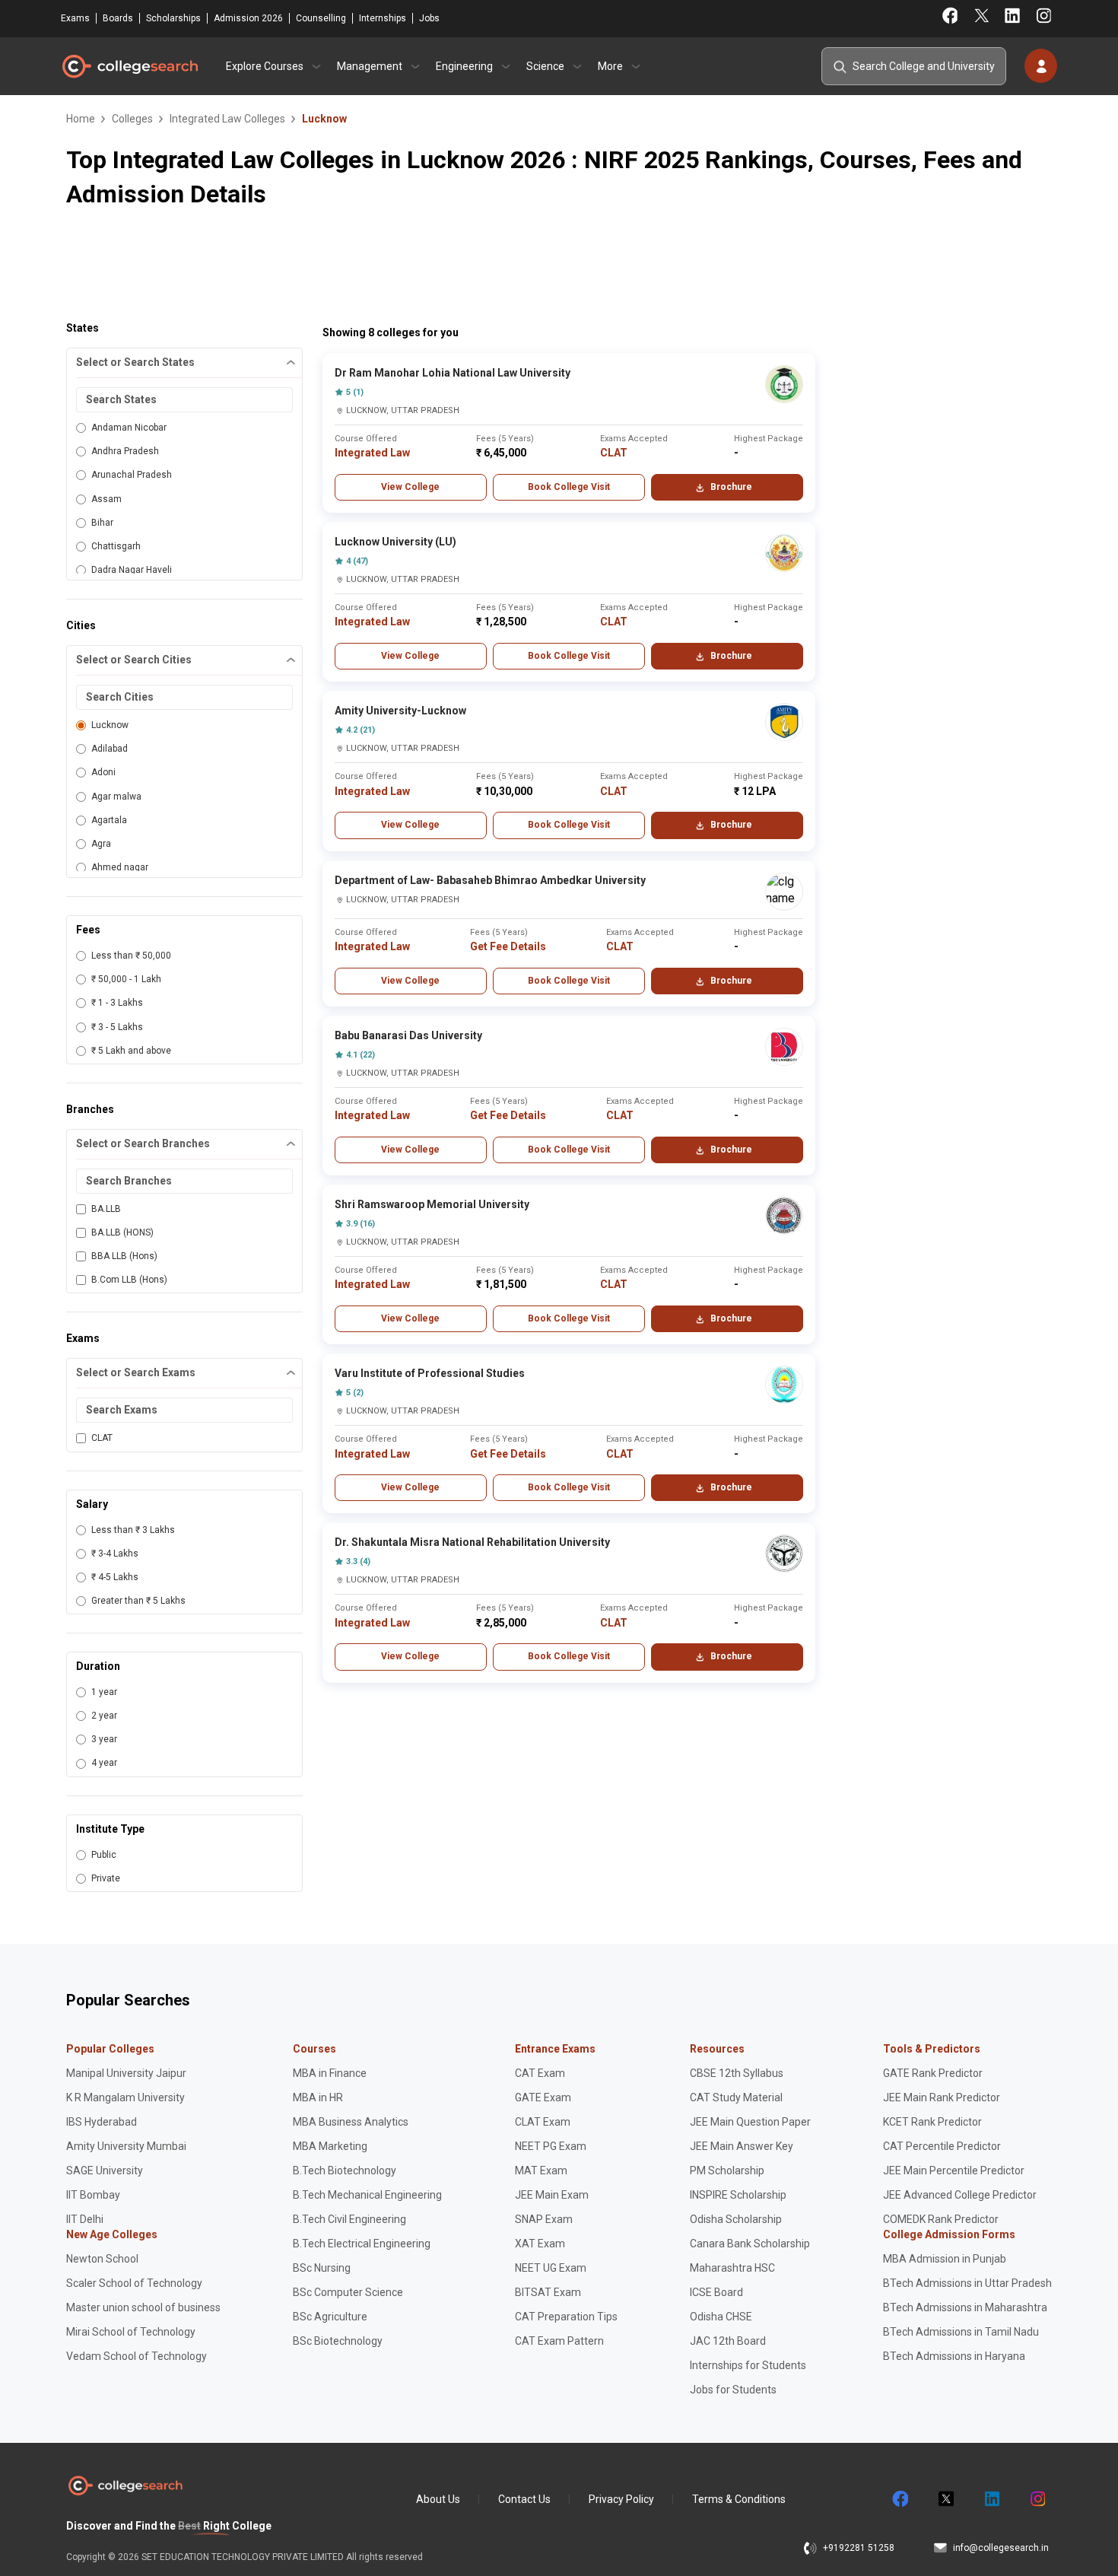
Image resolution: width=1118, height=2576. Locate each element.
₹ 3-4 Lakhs (115, 1554)
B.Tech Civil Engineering (349, 2219)
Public (104, 1855)
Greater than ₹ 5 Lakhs (138, 1601)
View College (410, 487)
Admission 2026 (248, 18)
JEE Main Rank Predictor (942, 2097)
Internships (383, 18)
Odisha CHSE (721, 2317)
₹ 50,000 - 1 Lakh (126, 979)
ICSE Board (716, 2292)
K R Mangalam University (125, 2097)
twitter (945, 2499)
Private (106, 1878)
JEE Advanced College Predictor (960, 2195)
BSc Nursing (322, 2268)
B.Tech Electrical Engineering (362, 2244)
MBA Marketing (330, 2146)
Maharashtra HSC (732, 2268)
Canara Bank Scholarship (750, 2244)
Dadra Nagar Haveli (132, 570)
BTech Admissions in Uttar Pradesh (967, 2283)
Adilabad (110, 749)
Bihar (102, 523)
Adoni (103, 772)
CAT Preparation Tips (566, 2317)
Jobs (429, 18)
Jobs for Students (733, 2390)
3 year (104, 1739)
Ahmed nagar (120, 867)
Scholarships (173, 18)
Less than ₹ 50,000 (131, 956)
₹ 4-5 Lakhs (115, 1577)
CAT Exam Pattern (559, 2341)
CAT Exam (540, 2073)
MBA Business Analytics (351, 2122)
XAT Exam (540, 2244)
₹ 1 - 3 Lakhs (117, 1003)
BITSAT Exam (548, 2292)
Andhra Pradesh (125, 451)
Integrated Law (372, 453)
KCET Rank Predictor (932, 2122)
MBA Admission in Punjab (945, 2259)
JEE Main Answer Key (742, 2146)
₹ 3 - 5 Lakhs (117, 1027)
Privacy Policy (621, 2499)
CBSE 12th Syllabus (737, 2073)
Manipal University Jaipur (126, 2073)
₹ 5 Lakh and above (131, 1051)
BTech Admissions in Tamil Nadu (961, 2332)
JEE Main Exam (552, 2195)
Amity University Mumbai (126, 2146)
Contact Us (524, 2499)
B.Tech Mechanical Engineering (367, 2195)
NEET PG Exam (551, 2146)
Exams (75, 18)
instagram (1037, 2499)
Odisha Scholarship (736, 2219)
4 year (104, 1763)
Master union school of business (143, 2307)
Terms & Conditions (739, 2499)
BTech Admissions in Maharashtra (965, 2307)
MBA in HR (318, 2097)
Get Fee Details (508, 946)
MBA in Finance (330, 2073)
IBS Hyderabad (102, 2122)
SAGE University (105, 2171)
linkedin (991, 2499)
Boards (118, 18)
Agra (101, 844)
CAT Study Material (736, 2097)
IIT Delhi (85, 2219)
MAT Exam (541, 2171)
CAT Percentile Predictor (942, 2146)
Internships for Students (748, 2365)
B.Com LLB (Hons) (129, 1280)
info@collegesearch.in (1001, 2548)
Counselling (321, 18)
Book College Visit (569, 487)
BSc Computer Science (348, 2292)
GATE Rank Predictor (933, 2073)
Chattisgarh (116, 546)
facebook (900, 2499)
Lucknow (110, 725)
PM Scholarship (727, 2171)
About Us (438, 2499)
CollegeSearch (129, 66)
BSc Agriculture (330, 2317)
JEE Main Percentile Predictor (954, 2171)
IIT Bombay (93, 2195)
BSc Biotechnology (338, 2341)
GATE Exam (543, 2097)
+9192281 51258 (859, 2548)
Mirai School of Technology (131, 2332)
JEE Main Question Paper (750, 2122)
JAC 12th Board (728, 2341)
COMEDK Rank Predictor (941, 2219)
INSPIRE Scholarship (738, 2195)
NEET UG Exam (551, 2268)
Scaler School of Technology (134, 2283)
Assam (106, 499)
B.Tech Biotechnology (345, 2171)
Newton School (102, 2259)
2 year (104, 1716)
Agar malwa (116, 797)
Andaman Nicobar (129, 428)
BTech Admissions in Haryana (954, 2356)
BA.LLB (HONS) (122, 1232)
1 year (104, 1692)
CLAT (102, 1438)
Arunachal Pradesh (132, 475)
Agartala (109, 820)
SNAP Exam (544, 2219)
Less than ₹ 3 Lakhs (133, 1530)
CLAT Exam (543, 2122)
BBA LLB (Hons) (124, 1256)
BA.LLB (106, 1209)
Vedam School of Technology (137, 2356)
